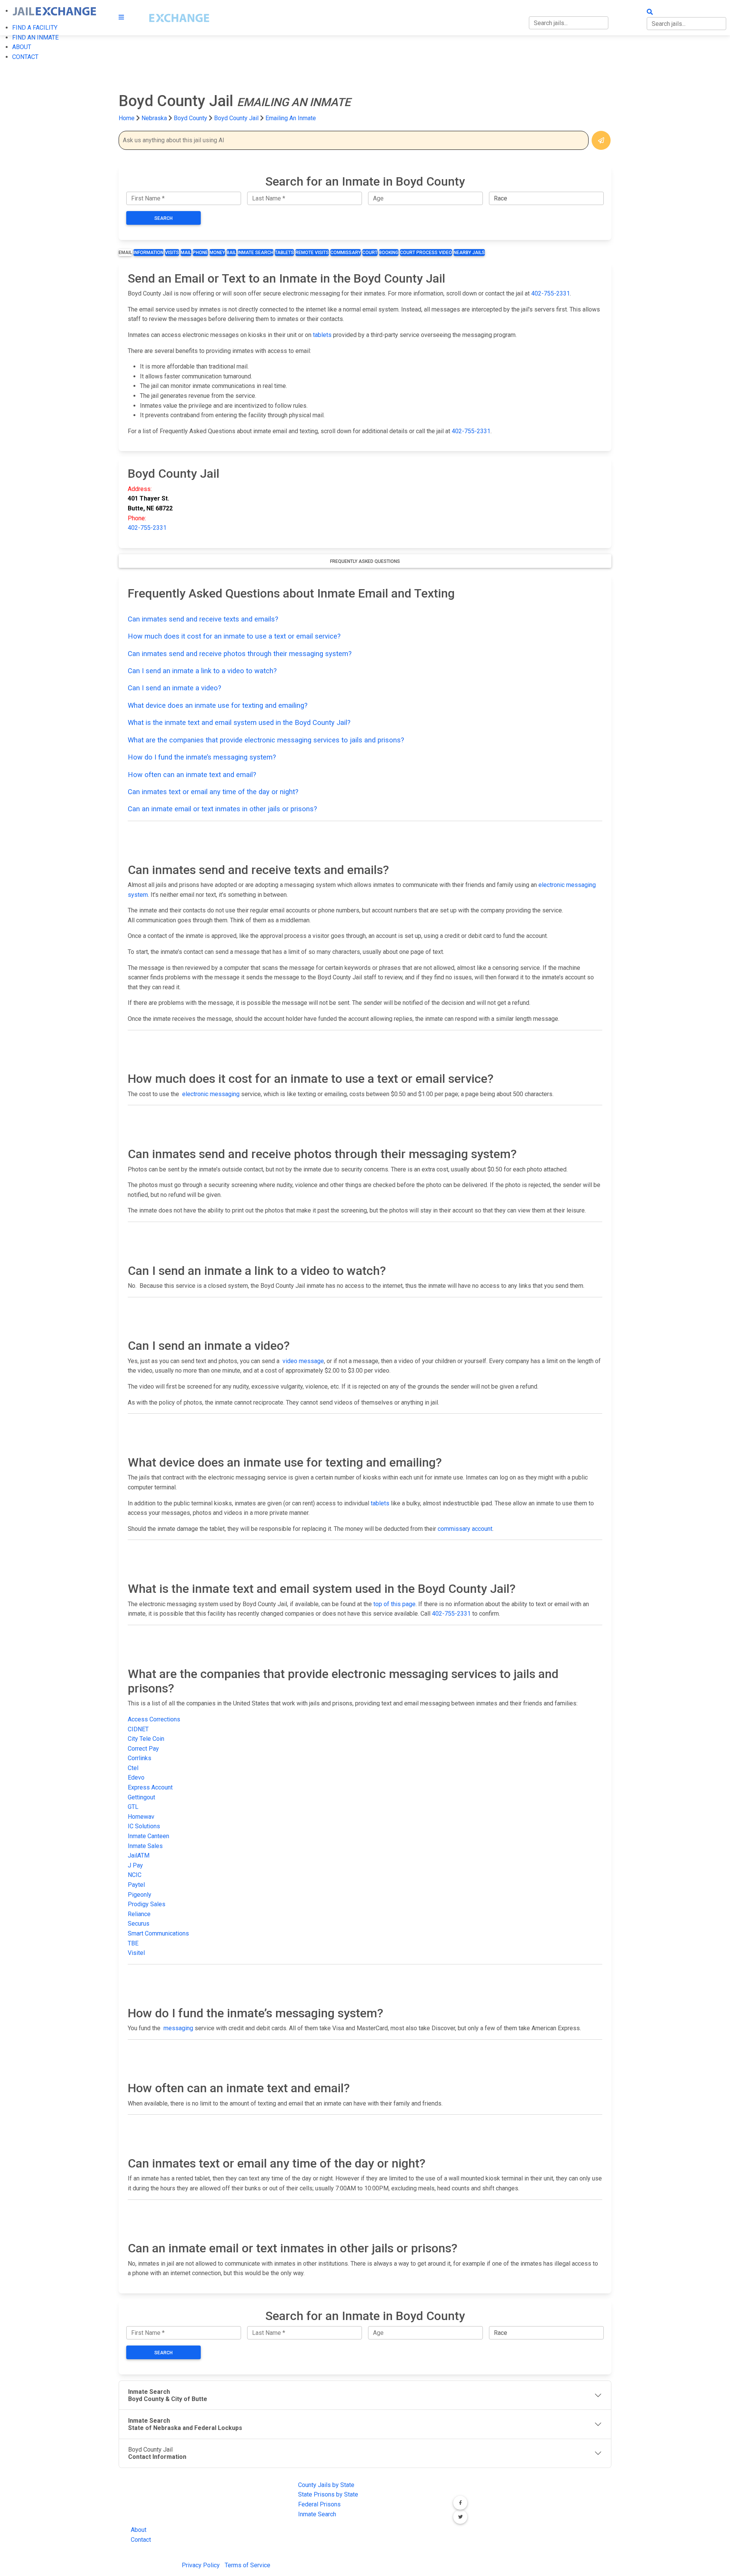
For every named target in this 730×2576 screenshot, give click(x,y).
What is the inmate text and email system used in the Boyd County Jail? (239, 722)
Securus (139, 1924)
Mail (186, 253)
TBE (133, 1943)
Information (148, 253)
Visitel (136, 1953)
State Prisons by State (328, 2494)
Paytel (136, 1885)
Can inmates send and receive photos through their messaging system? (240, 654)
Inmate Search (255, 253)
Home (127, 118)
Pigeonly (140, 1895)
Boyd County (191, 118)
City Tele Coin (146, 1739)
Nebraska (154, 118)
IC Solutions (144, 1826)
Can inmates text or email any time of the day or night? (213, 792)
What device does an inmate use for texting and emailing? (218, 705)
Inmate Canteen (148, 1836)
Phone (200, 253)
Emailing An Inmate (291, 118)
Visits (172, 253)
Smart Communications (158, 1933)
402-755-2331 (551, 293)
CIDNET (138, 1729)
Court (370, 253)
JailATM (139, 1855)
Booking (389, 253)
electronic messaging (211, 1094)
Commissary (346, 253)
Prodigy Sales (147, 1904)
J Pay (135, 1865)
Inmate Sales (145, 1846)
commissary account (465, 1529)
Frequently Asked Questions (365, 561)
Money (217, 253)
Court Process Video (426, 253)
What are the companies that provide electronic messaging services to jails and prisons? (266, 740)
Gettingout (141, 1797)
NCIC (135, 1875)
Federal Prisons (319, 2504)
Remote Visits (312, 253)
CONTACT (25, 57)
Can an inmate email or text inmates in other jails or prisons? (222, 809)
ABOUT (22, 47)
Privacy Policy (201, 2565)
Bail (231, 253)
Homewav (141, 1817)
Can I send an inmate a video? (175, 688)
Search (163, 218)
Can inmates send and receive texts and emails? (203, 619)
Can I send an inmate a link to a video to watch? (202, 671)
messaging (178, 2028)
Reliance (139, 1914)
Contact (141, 2540)
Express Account (150, 1787)
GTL (133, 1807)
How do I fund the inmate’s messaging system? (202, 757)
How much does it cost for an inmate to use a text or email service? (234, 636)
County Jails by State (326, 2485)
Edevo (136, 1777)
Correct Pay (143, 1749)
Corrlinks (140, 1758)
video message (303, 1361)
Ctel (133, 1768)
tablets (322, 335)
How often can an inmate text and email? (192, 775)
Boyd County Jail (236, 118)
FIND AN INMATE (35, 37)
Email (125, 253)
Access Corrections (154, 1719)
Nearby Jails (469, 253)
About (139, 2530)
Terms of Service (248, 2565)
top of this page (394, 1604)
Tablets (284, 253)
